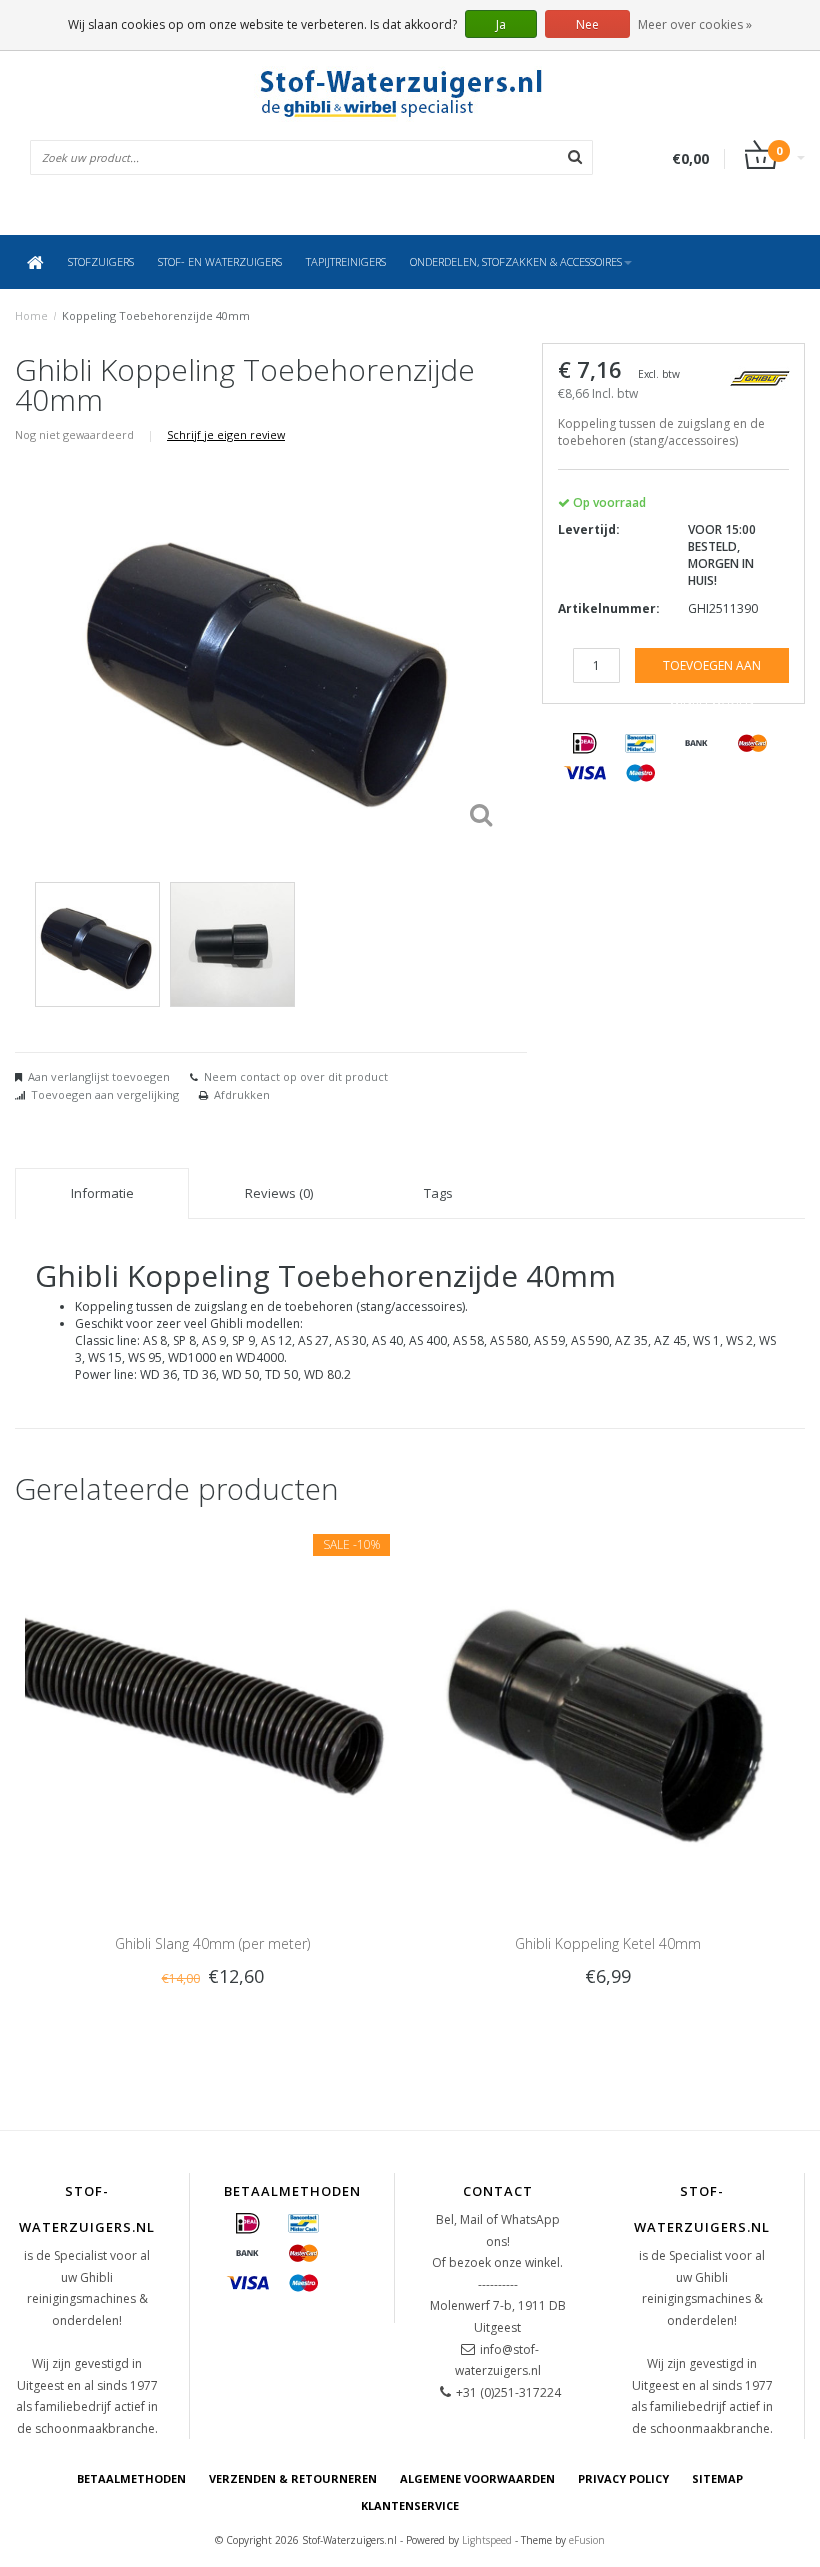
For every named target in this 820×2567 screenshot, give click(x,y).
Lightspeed (487, 2540)
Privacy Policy (623, 2478)
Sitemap (717, 2478)
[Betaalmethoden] (585, 744)
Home (31, 315)
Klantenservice (410, 2505)
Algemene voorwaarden (477, 2478)
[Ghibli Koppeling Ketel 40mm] (607, 1710)
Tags (438, 1193)
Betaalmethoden (131, 2478)
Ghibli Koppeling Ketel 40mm (608, 1943)
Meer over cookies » (695, 24)
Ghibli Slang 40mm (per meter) (212, 1943)
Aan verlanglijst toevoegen (99, 1076)
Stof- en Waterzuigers (220, 261)
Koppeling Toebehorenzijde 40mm (156, 315)
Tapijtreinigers (346, 261)
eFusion (587, 2540)
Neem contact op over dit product (296, 1076)
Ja (501, 24)
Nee (587, 24)
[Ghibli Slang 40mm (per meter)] (212, 1710)
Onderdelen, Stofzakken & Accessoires (516, 261)
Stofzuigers (101, 261)
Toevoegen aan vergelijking (105, 1094)
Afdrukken (242, 1094)
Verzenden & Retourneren (293, 2478)
